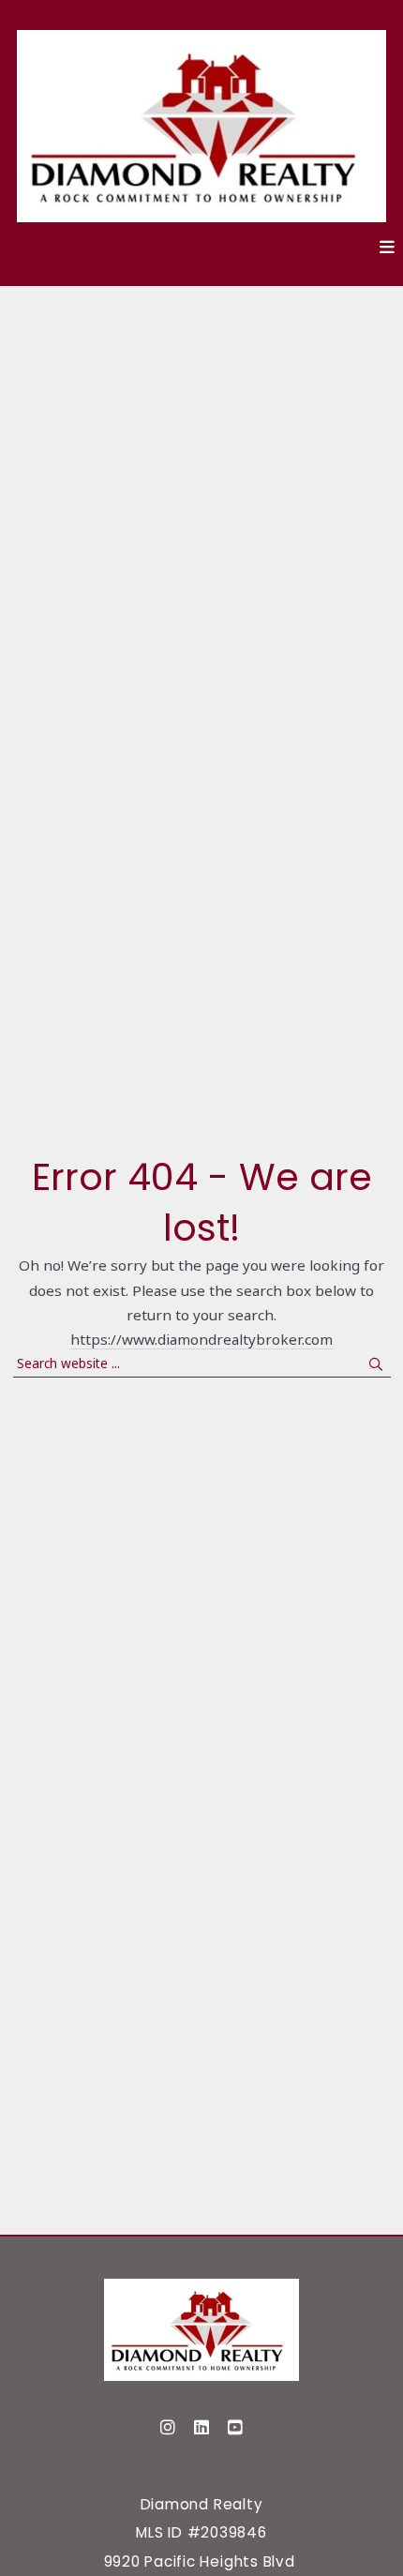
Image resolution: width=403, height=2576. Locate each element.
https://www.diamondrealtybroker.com (201, 1339)
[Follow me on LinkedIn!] (201, 2428)
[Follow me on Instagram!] (168, 2428)
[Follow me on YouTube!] (235, 2428)
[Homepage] (201, 2330)
